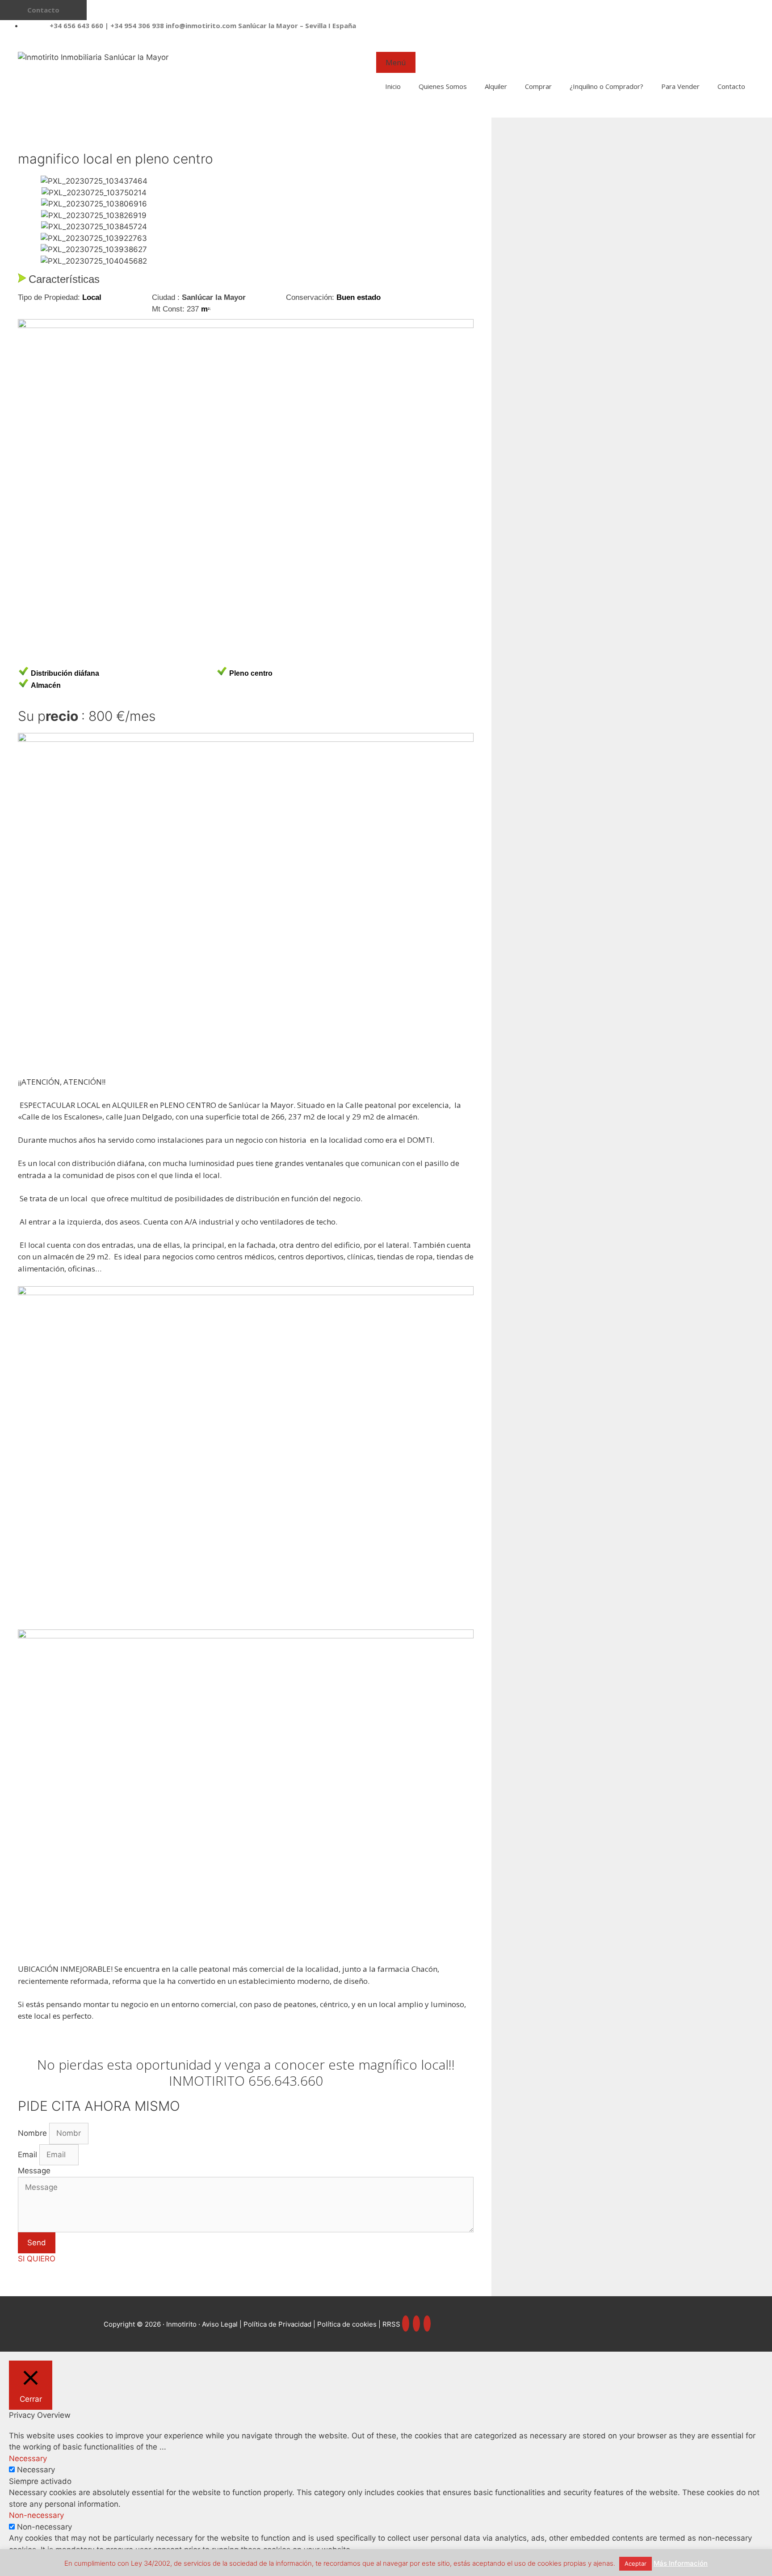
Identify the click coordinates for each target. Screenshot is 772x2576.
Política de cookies (347, 2324)
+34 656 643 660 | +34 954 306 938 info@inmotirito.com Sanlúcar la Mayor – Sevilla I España (203, 25)
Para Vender (680, 86)
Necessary (36, 2470)
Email (29, 2155)
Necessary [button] (28, 2458)
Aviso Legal (220, 2324)
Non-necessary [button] (36, 2515)
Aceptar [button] (636, 2563)
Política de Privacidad (278, 2324)
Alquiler (496, 86)
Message (34, 2171)
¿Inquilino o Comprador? (606, 86)
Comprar (538, 86)
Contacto (731, 86)
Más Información (681, 2563)
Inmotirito (181, 2324)
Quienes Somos (443, 86)
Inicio (393, 86)
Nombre (34, 2133)
